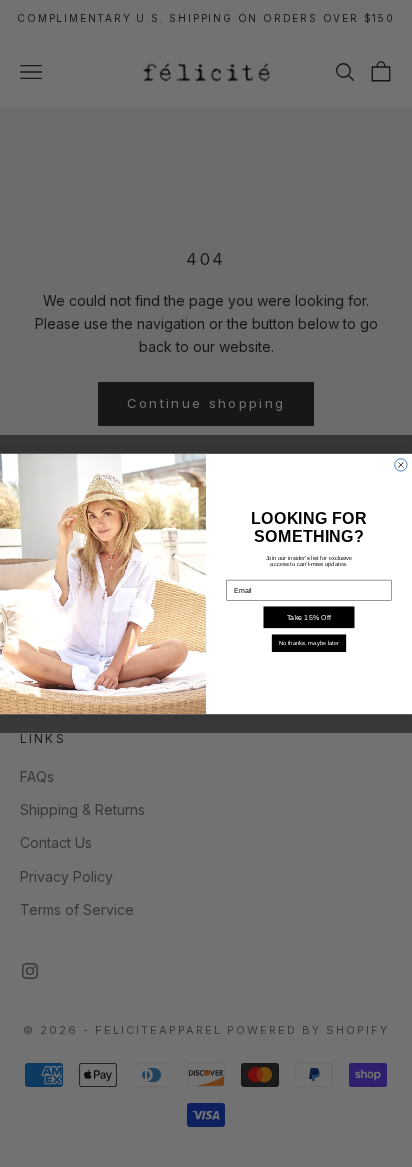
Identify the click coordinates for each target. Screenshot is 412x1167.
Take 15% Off (309, 617)
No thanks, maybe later (309, 643)
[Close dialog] (401, 464)
